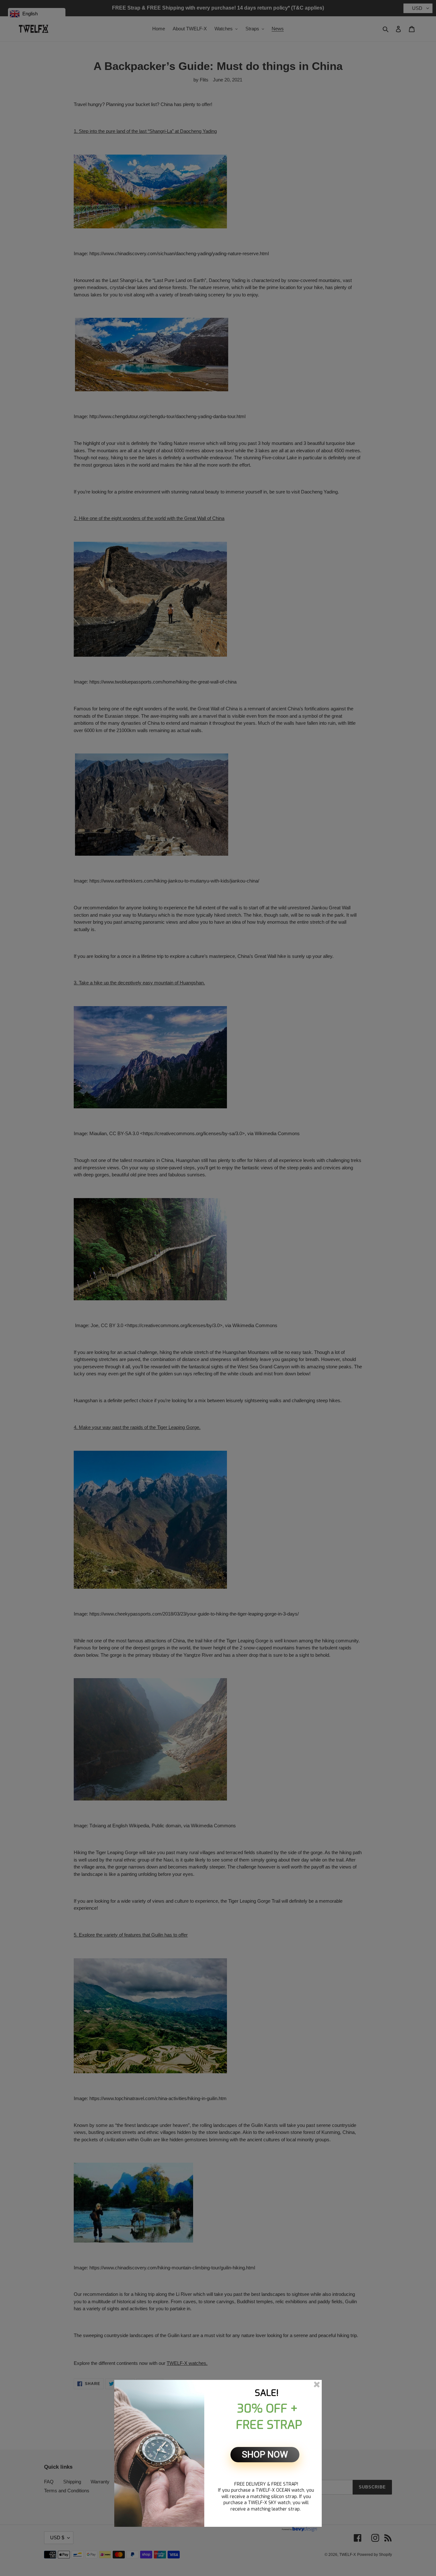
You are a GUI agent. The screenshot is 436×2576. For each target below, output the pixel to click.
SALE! (267, 2393)
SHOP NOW (265, 2454)
